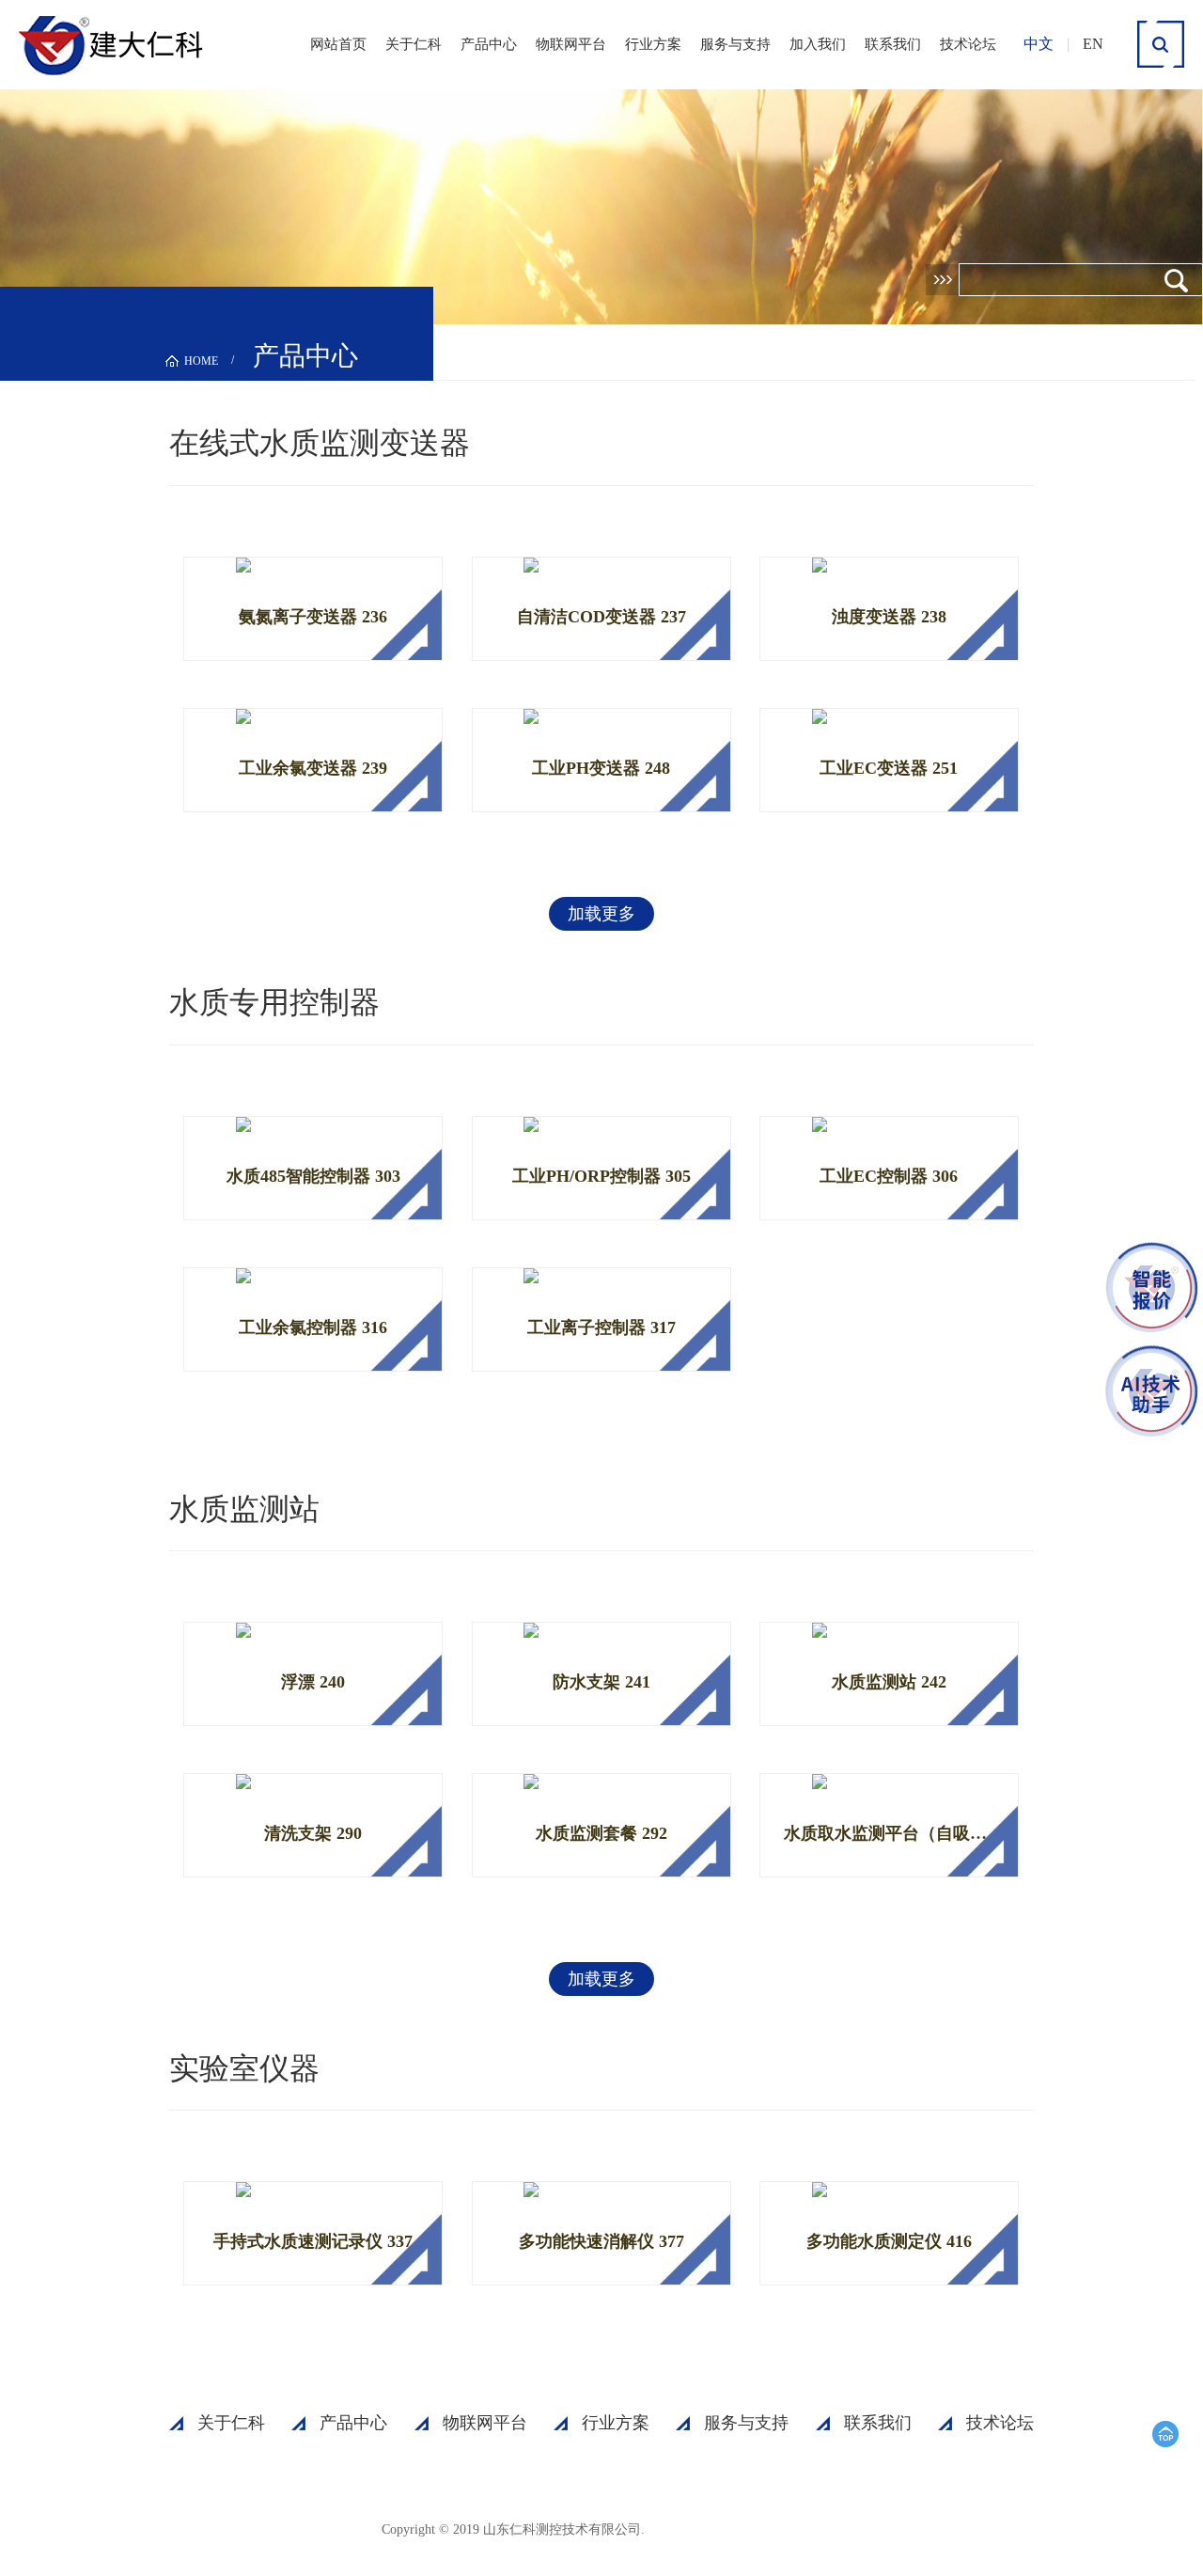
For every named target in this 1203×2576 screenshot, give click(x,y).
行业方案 (653, 44)
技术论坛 (968, 44)
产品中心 (489, 44)
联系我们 (893, 44)
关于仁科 (414, 44)
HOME (201, 361)
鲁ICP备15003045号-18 (738, 2529)
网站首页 (338, 44)
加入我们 (818, 44)
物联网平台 (571, 44)
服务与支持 (735, 44)
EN (1093, 44)
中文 (1039, 44)
